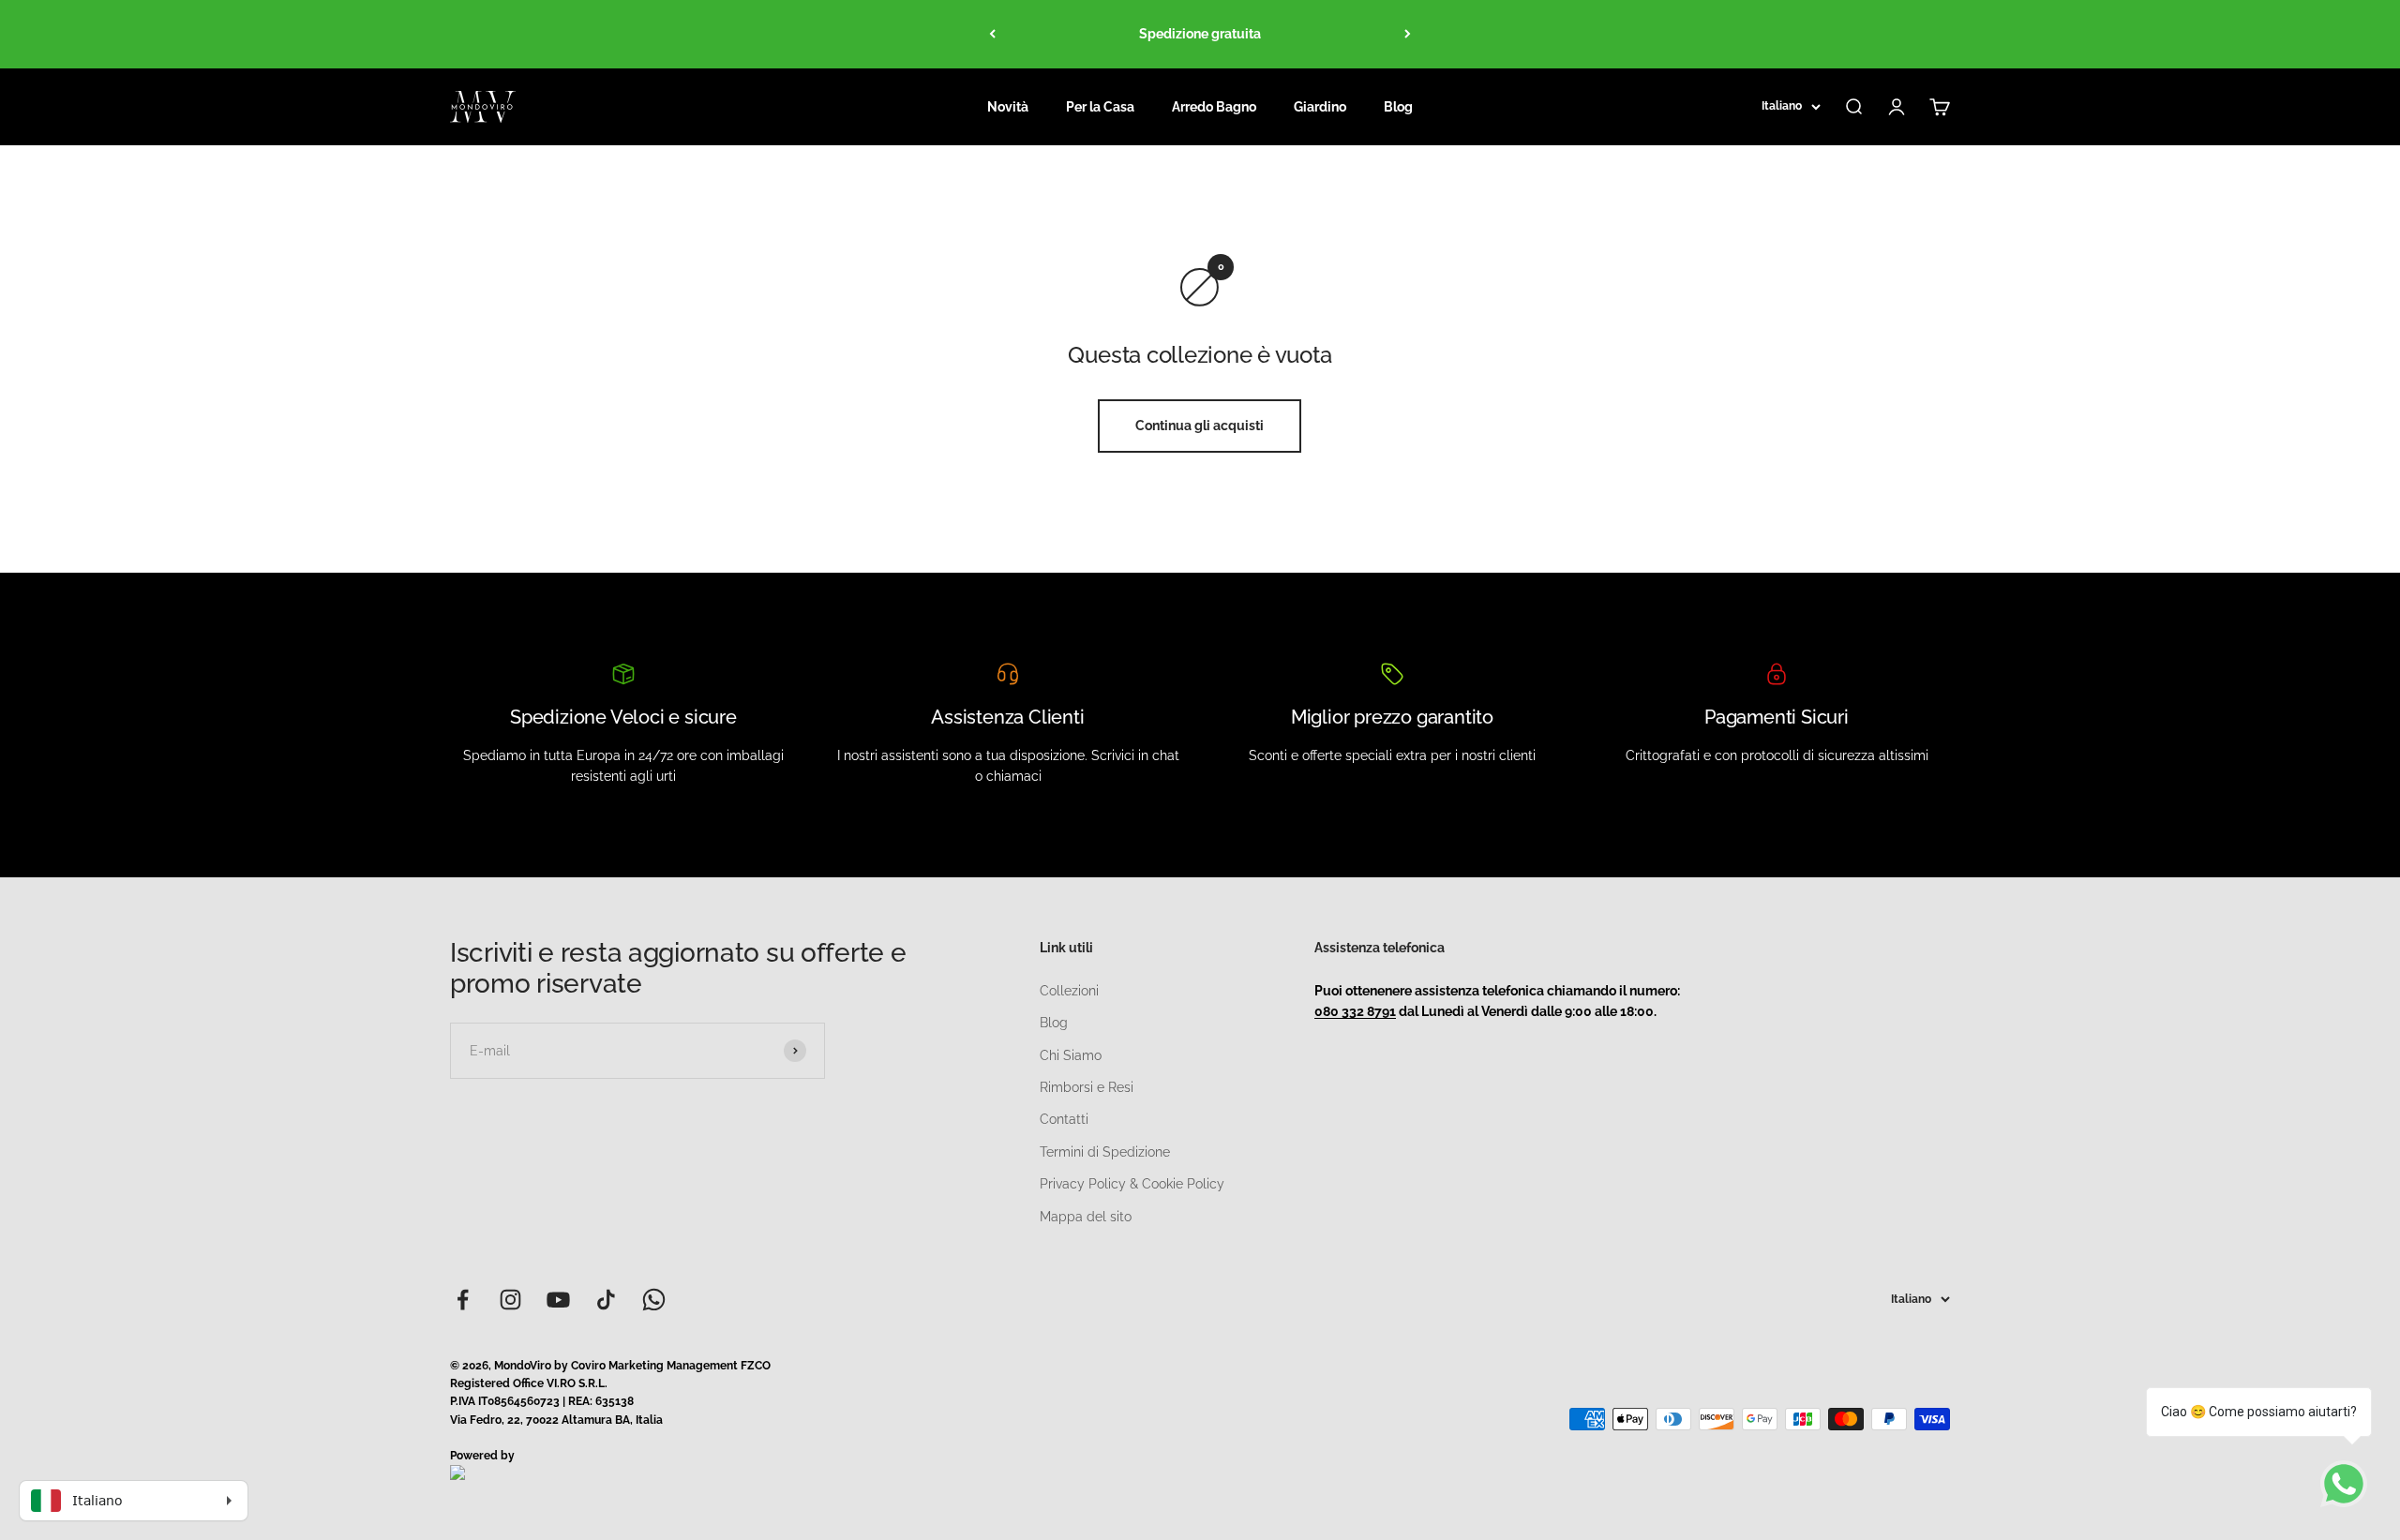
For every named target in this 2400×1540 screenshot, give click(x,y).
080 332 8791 (1355, 1011)
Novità (1008, 107)
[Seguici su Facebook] (463, 1300)
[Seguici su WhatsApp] (654, 1300)
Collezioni (1069, 991)
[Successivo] (1408, 34)
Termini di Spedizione (1105, 1152)
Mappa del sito (1086, 1217)
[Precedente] (992, 34)
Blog (1398, 107)
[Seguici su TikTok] (606, 1300)
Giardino (1320, 107)
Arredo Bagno (1214, 107)
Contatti (1064, 1119)
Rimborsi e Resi (1087, 1087)
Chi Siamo (1071, 1055)
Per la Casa (1100, 107)
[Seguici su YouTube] (558, 1300)
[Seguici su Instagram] (510, 1300)
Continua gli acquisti (1200, 426)
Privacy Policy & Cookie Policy (1132, 1184)
